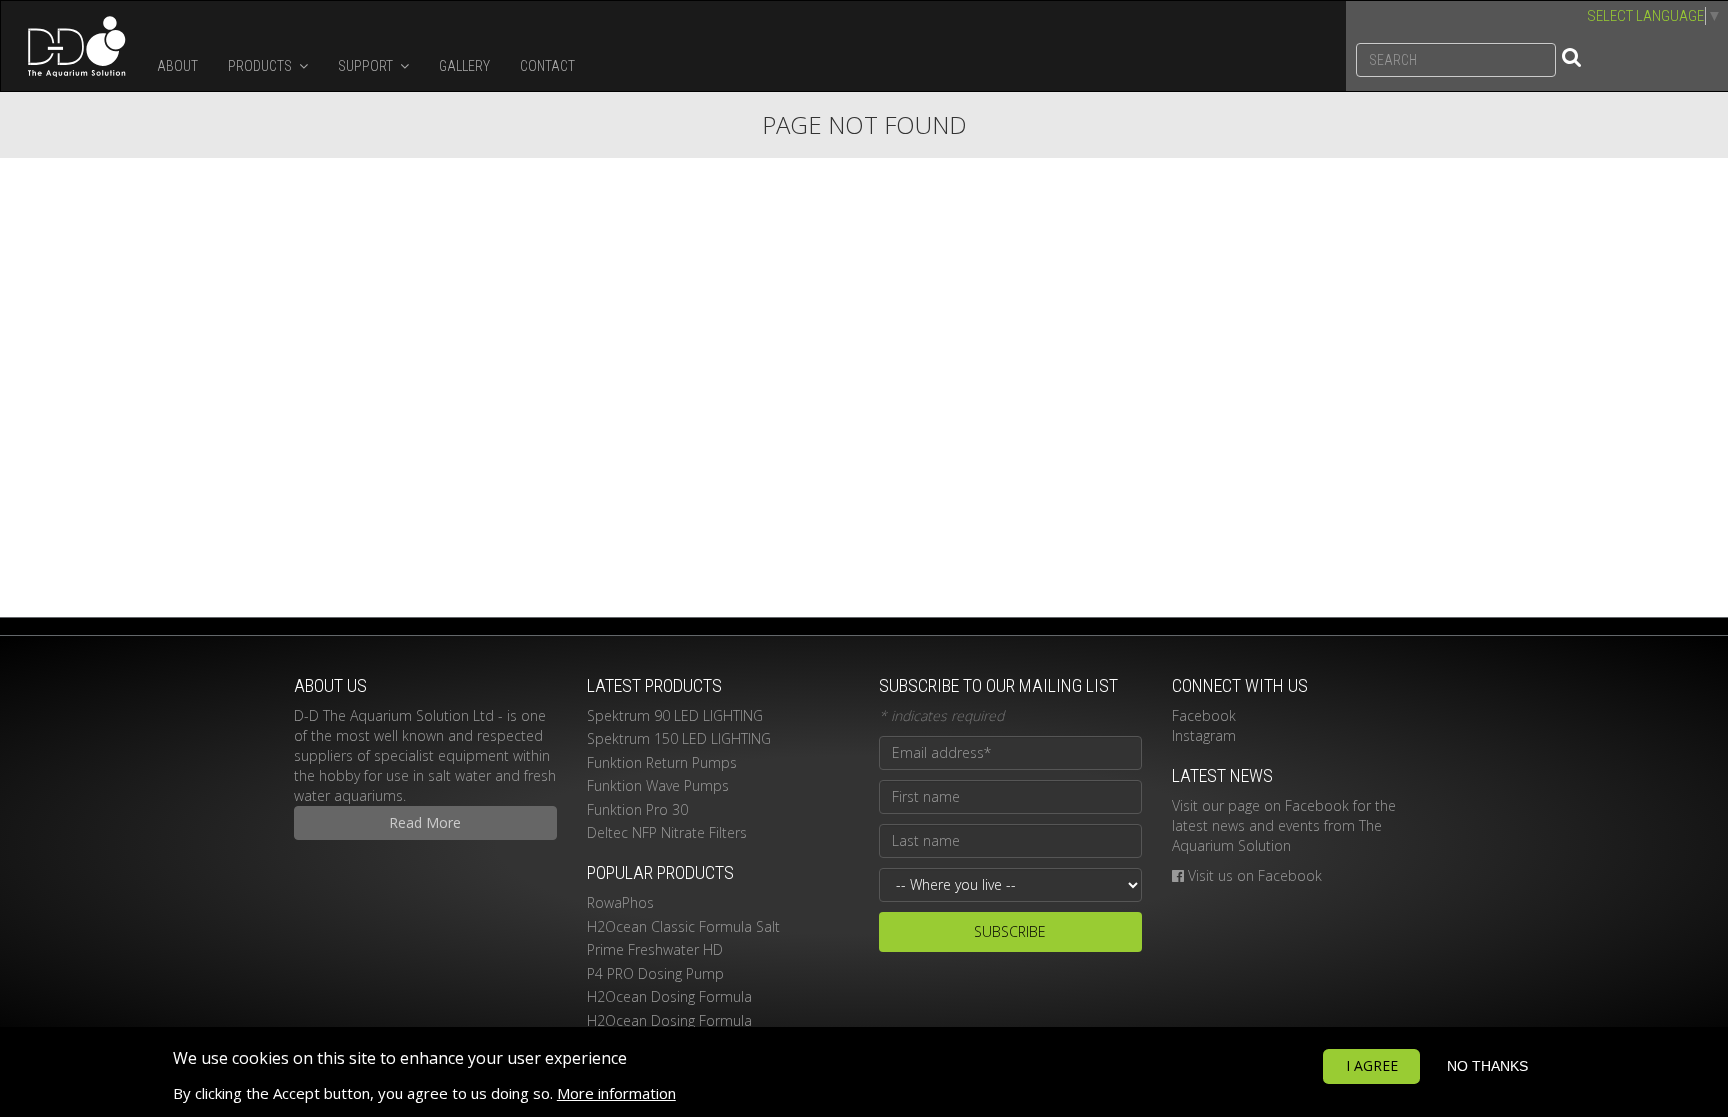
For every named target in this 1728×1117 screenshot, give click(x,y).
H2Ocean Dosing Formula (669, 996)
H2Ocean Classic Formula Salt (683, 926)
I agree (1372, 1065)
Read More (425, 822)
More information (616, 1093)
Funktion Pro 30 (637, 809)
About (177, 66)
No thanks (1487, 1066)
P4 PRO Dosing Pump (655, 973)
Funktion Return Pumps (662, 762)
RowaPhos (620, 902)
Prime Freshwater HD (655, 949)
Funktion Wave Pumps (658, 785)
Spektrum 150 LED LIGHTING (679, 738)
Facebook (1204, 715)
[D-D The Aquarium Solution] (71, 46)
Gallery (464, 66)
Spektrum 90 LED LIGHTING (675, 715)
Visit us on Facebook (1255, 875)
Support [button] (367, 66)
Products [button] (261, 66)
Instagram (1204, 735)
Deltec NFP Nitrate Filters (667, 832)
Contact (547, 66)
